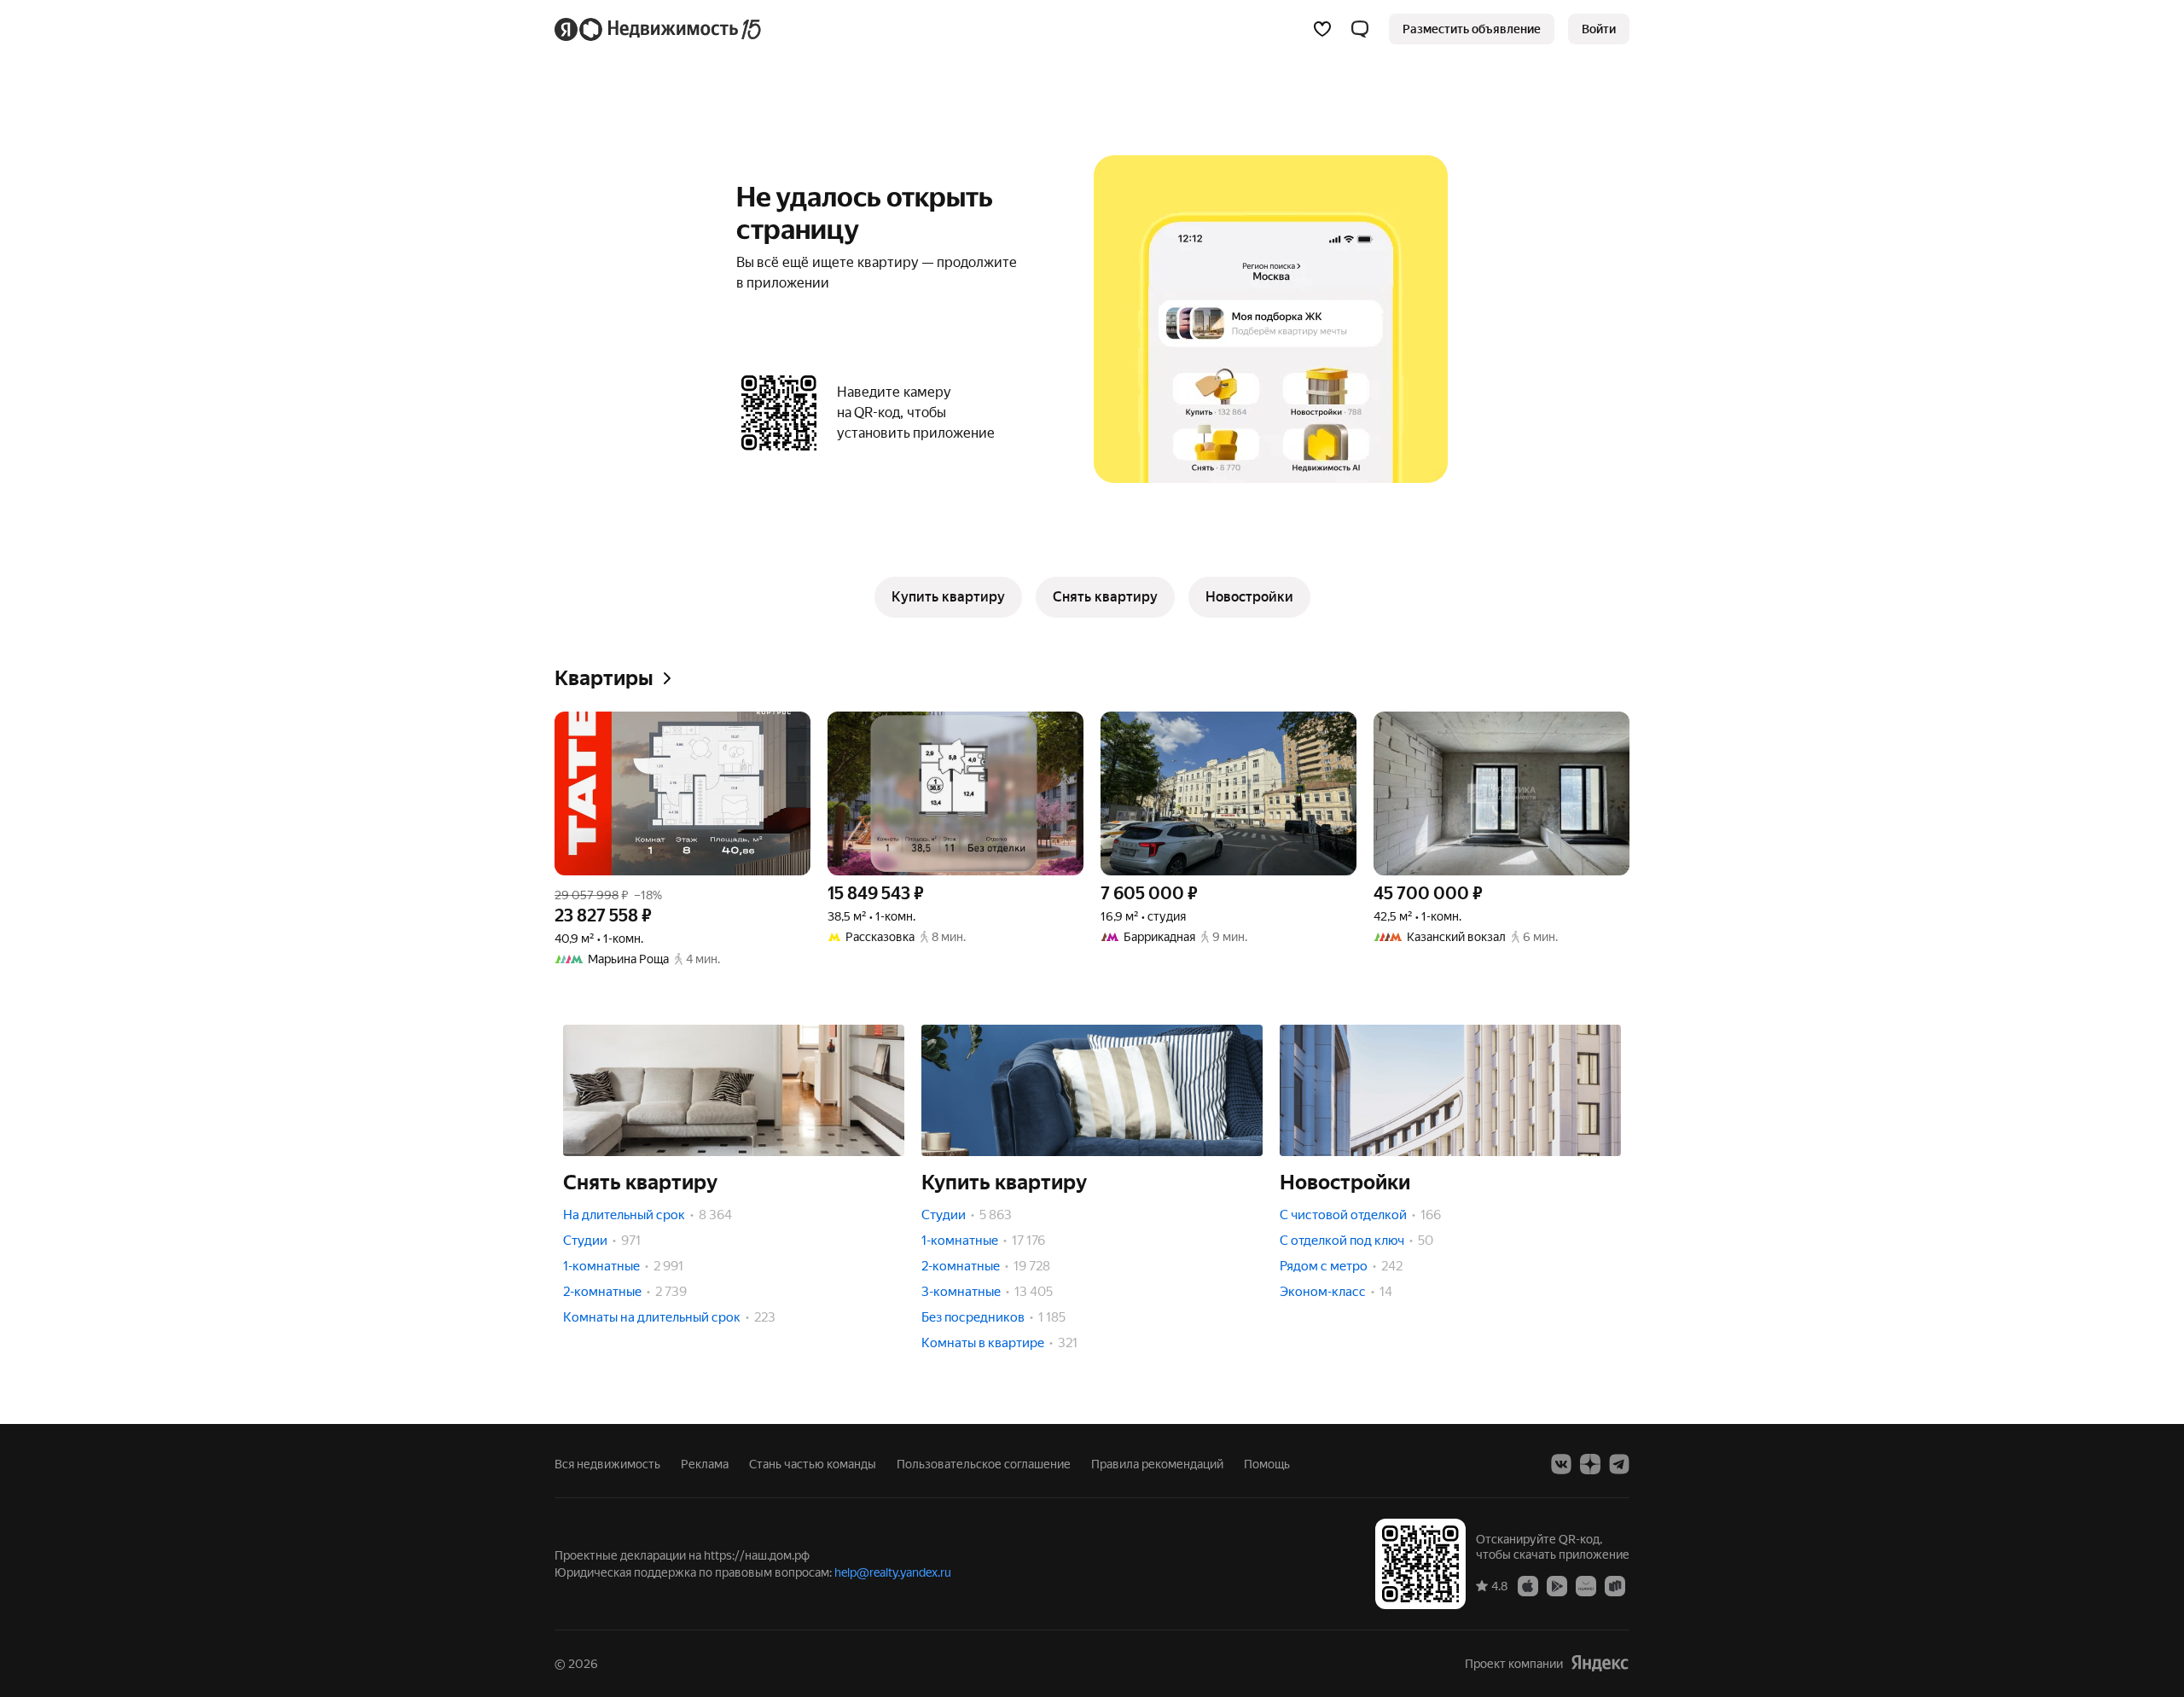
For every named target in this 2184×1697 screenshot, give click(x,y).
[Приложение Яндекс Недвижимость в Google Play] (1557, 1585)
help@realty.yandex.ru (893, 1572)
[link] (1599, 29)
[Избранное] (1322, 29)
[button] (1360, 29)
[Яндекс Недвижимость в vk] (1561, 1464)
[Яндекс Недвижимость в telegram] (1619, 1464)
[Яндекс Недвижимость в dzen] (1590, 1464)
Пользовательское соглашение (984, 1464)
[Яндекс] (1600, 1663)
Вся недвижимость (607, 1464)
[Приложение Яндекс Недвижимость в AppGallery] (1586, 1585)
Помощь (1267, 1464)
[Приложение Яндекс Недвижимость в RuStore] (1615, 1585)
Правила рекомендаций (1157, 1464)
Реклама (705, 1464)
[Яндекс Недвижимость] (659, 29)
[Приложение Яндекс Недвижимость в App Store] (1528, 1585)
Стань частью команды (813, 1464)
